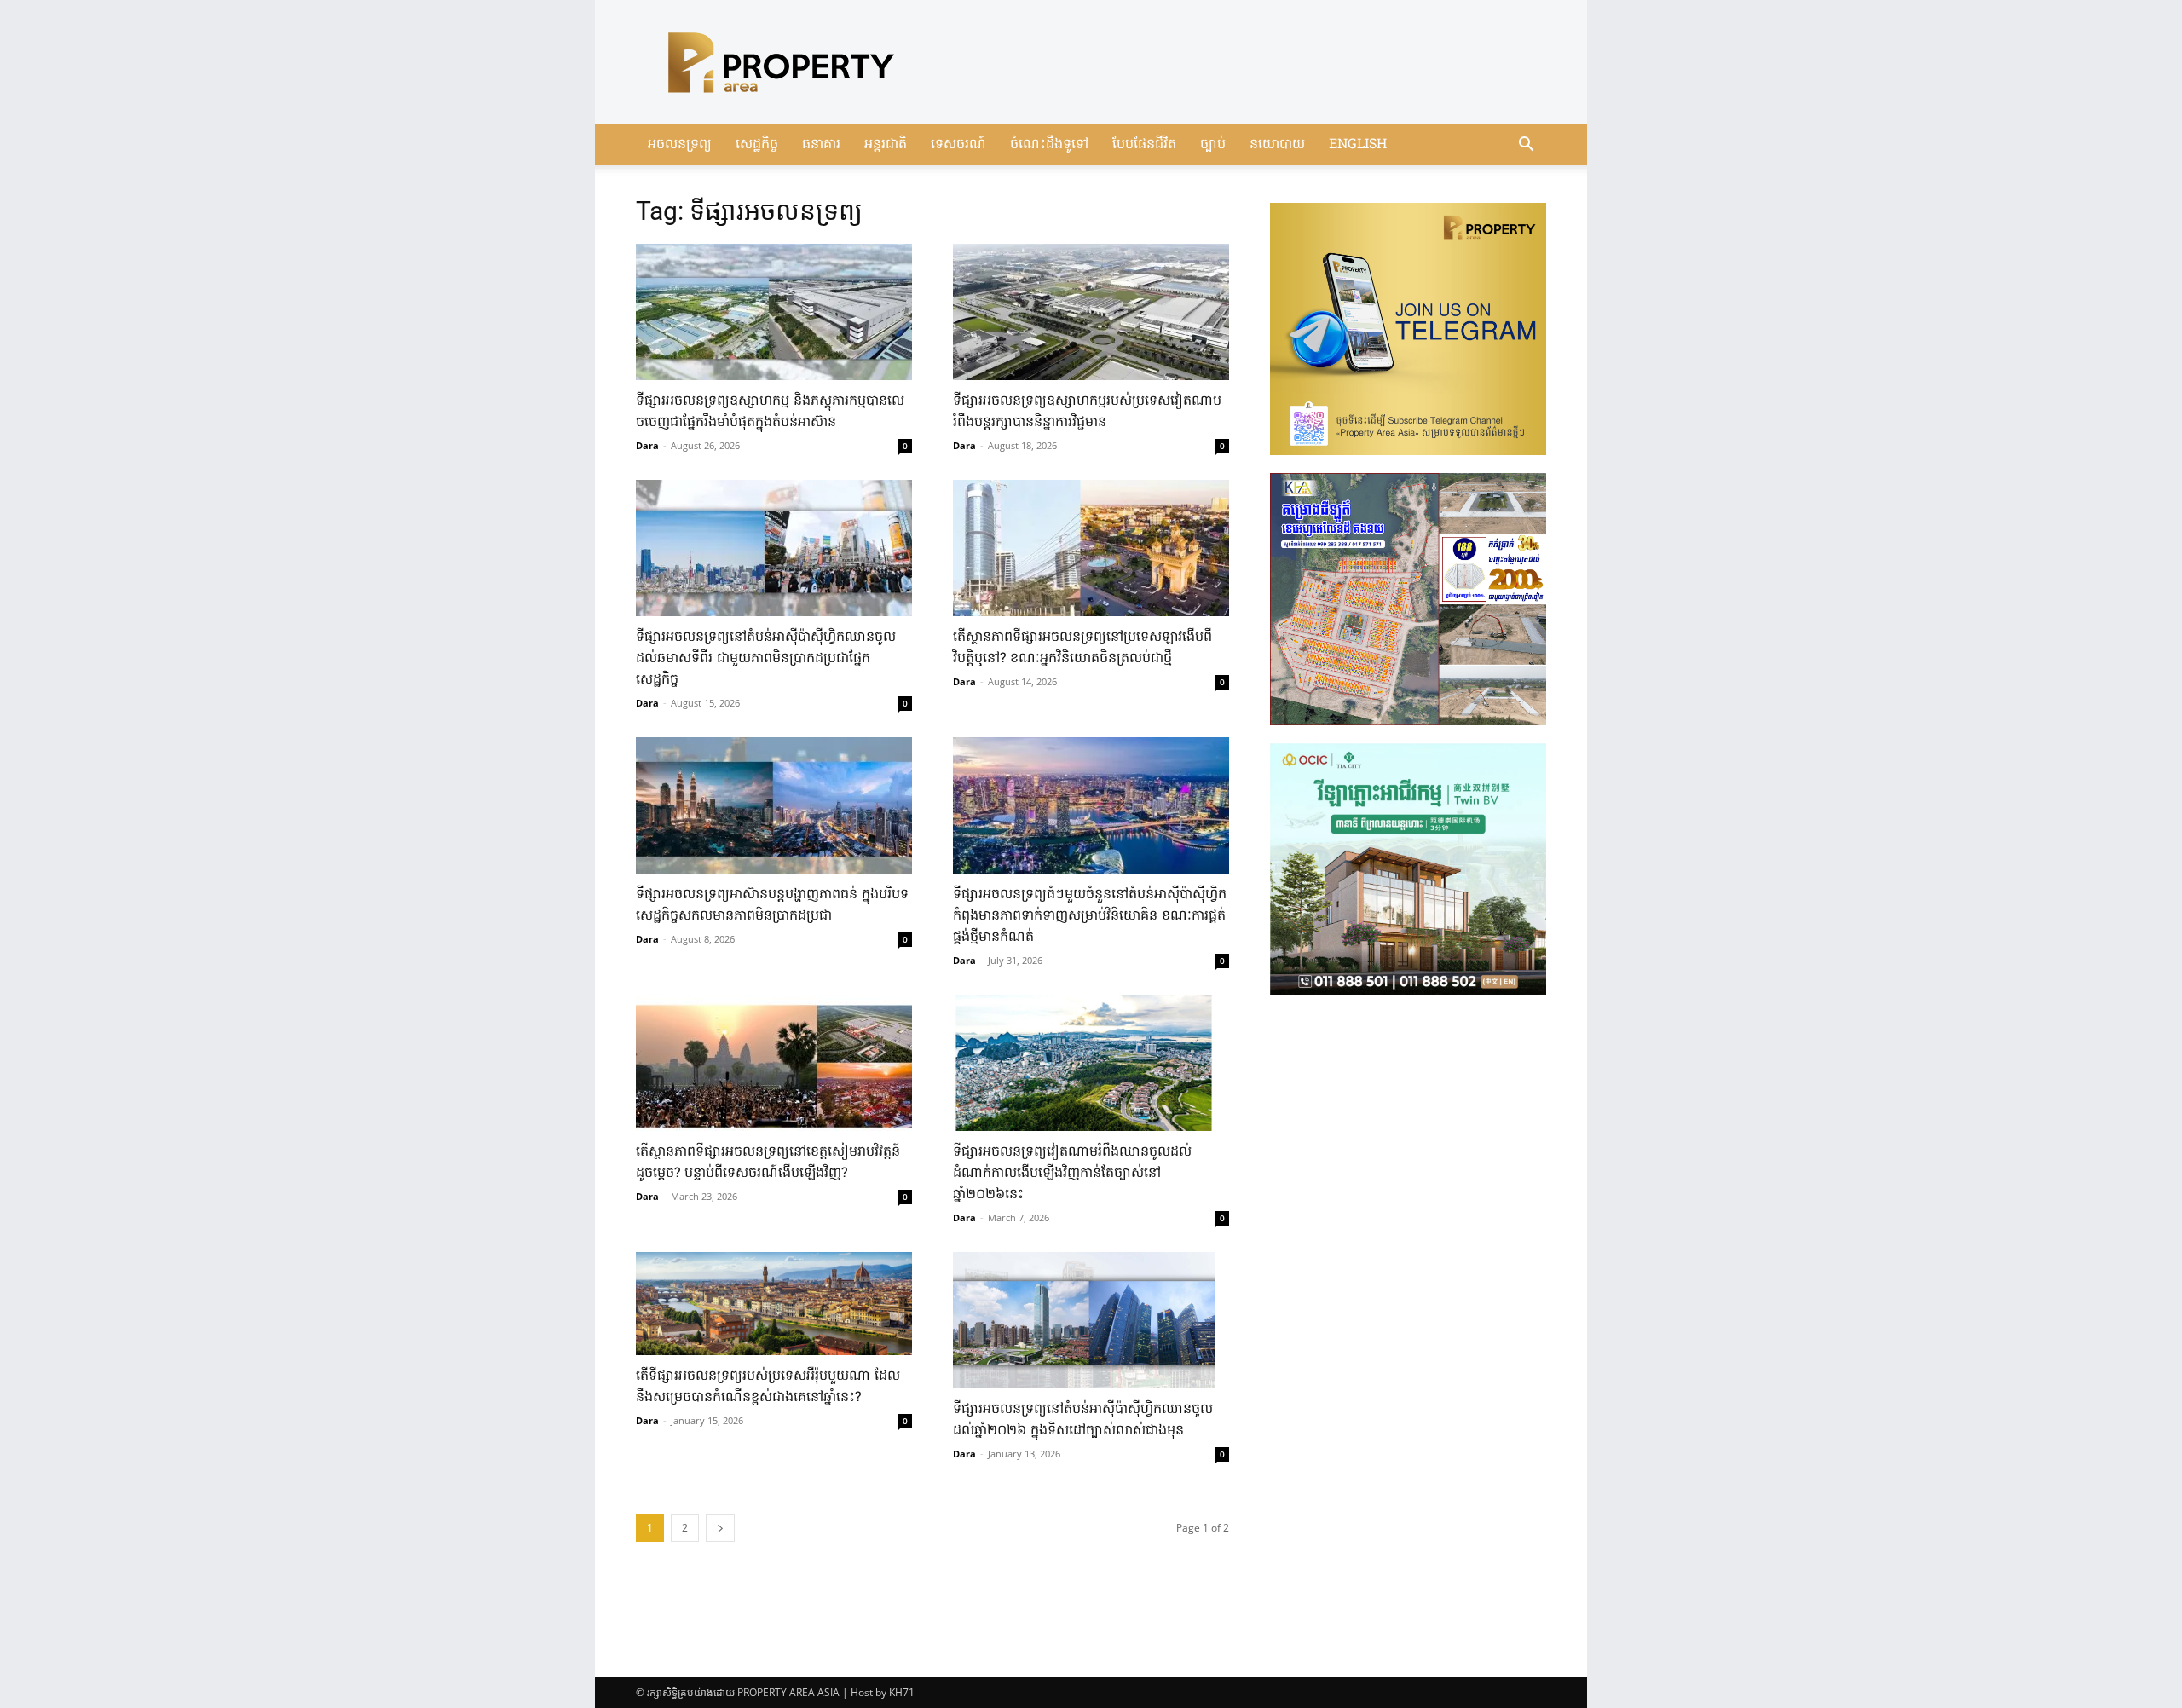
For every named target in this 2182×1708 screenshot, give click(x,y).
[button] (1526, 146)
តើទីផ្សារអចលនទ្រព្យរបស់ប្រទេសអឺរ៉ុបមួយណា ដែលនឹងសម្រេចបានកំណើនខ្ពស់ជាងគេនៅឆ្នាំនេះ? (768, 1387)
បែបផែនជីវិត (1144, 145)
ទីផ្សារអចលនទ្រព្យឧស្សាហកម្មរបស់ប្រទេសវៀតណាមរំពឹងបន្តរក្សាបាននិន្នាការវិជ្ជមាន (1087, 412)
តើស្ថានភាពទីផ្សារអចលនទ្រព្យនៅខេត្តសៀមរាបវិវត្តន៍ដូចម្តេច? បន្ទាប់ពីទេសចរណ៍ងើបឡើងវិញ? (768, 1163)
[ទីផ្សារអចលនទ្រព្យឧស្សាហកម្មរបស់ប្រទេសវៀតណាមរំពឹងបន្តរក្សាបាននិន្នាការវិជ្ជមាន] (1091, 312)
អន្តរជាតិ (886, 145)
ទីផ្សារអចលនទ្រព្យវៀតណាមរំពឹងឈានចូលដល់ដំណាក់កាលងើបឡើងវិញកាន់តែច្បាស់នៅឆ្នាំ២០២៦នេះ (1072, 1174)
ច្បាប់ (1213, 145)
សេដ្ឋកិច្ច (757, 145)
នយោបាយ (1277, 145)
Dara (647, 445)
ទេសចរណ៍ (958, 145)
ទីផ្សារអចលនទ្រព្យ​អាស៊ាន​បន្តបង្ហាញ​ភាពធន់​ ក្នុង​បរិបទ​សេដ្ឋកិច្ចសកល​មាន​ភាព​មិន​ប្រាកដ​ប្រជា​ (772, 906)
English (1358, 145)
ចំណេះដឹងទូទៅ (1049, 145)
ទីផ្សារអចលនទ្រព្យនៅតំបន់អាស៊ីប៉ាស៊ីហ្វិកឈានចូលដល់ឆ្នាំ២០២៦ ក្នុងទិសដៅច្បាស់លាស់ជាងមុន (1083, 1420)
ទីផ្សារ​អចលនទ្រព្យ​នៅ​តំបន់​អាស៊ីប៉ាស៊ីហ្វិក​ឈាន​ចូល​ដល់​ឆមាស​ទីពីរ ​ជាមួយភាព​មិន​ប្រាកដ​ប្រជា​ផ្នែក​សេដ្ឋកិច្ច (766, 659)
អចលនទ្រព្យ (680, 145)
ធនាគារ (821, 145)
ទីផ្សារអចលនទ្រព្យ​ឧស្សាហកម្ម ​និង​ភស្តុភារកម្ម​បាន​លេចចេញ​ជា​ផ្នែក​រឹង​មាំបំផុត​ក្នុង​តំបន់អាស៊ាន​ (770, 412)
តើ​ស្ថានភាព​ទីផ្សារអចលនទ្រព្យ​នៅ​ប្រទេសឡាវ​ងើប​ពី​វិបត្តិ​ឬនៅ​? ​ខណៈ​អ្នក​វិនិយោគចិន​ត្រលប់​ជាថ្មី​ (1082, 648)
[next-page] (720, 1528)
